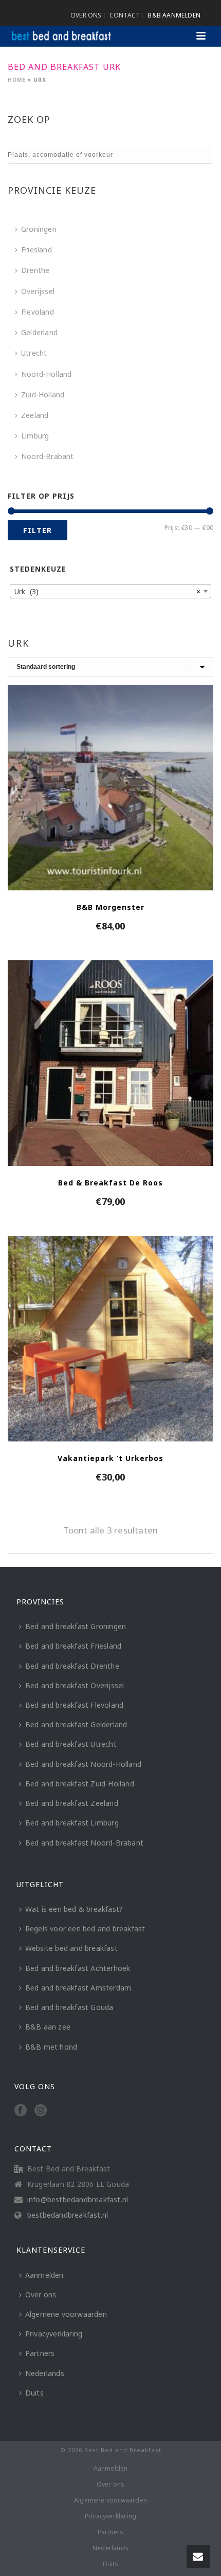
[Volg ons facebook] (21, 2111)
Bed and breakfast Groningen (76, 1626)
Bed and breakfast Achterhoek (78, 1968)
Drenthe (35, 270)
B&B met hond (51, 2047)
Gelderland (39, 332)
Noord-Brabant (48, 456)
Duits (34, 2393)
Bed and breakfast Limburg (72, 1823)
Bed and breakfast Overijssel (75, 1685)
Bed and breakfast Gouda (69, 2007)
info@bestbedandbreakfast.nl (78, 2200)
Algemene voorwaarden (66, 2314)
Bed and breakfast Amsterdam (78, 1988)
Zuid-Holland (43, 395)
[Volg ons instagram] (41, 2111)
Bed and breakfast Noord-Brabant (84, 1843)
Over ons (41, 2295)
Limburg (35, 436)
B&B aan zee (48, 2027)
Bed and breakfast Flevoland (74, 1705)
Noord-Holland (47, 374)
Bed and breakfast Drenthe (72, 1666)
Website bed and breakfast (71, 1948)
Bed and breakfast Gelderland (76, 1724)
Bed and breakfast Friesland (73, 1646)
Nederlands (45, 2373)
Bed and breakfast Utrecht (71, 1744)
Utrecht (34, 353)
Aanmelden (44, 2275)
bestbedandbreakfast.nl (68, 2215)
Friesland (36, 250)
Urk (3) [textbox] (107, 591)
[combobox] (110, 591)
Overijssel (38, 291)
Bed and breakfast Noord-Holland (83, 1764)
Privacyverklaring (54, 2334)
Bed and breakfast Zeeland (72, 1803)
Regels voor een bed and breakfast (85, 1929)
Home (17, 80)
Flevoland (38, 312)
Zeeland (35, 415)
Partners (40, 2353)
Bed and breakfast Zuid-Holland (80, 1784)
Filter (38, 530)
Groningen (39, 229)
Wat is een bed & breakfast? (74, 1909)
